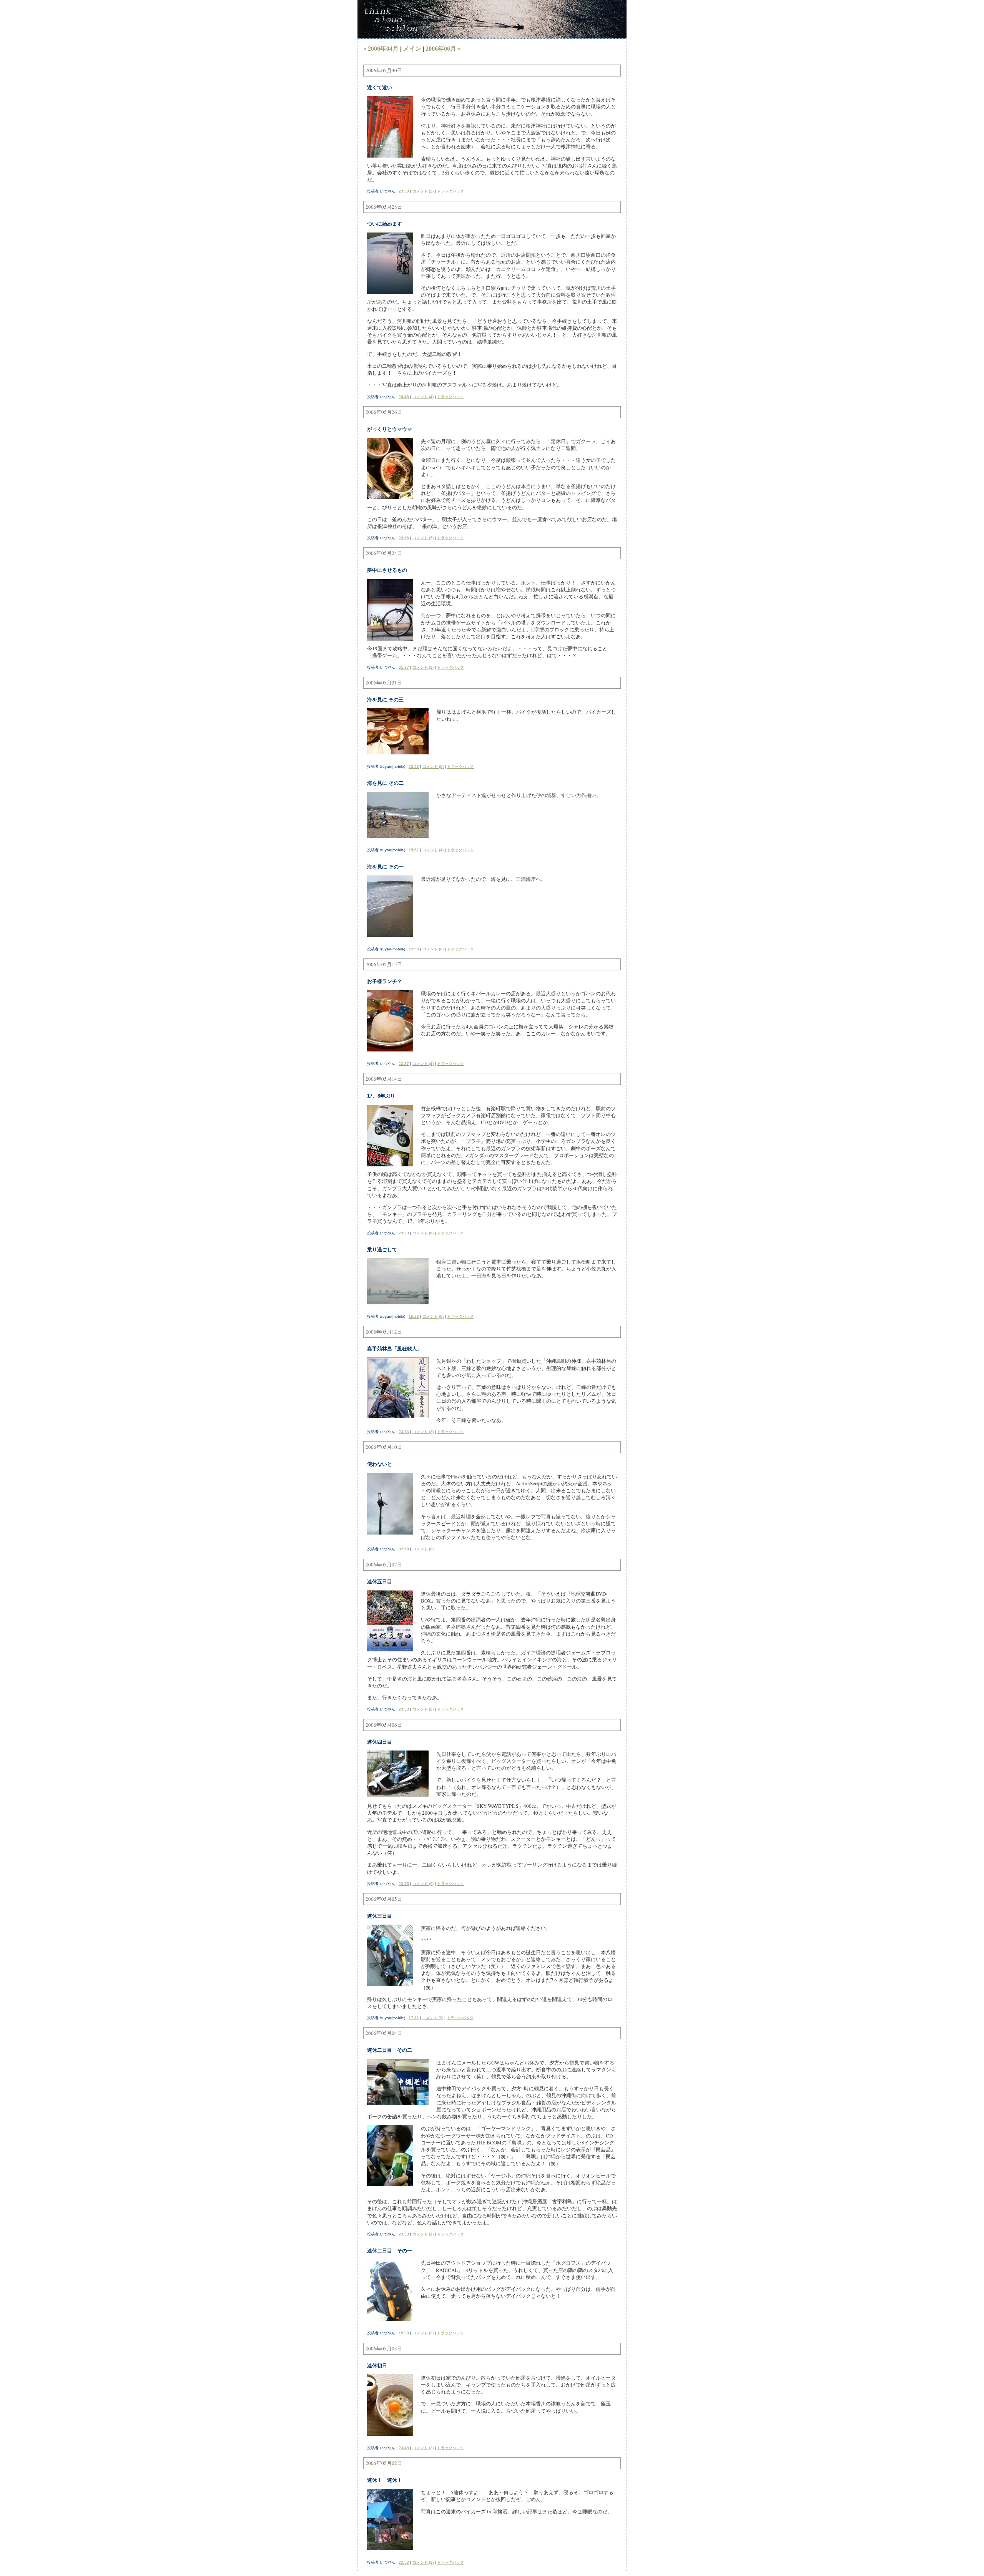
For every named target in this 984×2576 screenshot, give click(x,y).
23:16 (404, 538)
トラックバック (450, 191)
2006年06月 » (443, 49)
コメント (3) (423, 191)
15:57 (414, 850)
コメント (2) (423, 1432)
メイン (412, 49)
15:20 (404, 2333)
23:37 (404, 1064)
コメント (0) (433, 766)
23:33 (404, 1709)
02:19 (404, 1549)
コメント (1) (423, 2234)
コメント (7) (423, 538)
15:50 (414, 949)
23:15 (404, 1884)
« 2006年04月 (381, 49)
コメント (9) (423, 1884)
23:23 (404, 1233)
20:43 (414, 766)
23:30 (404, 191)
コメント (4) (423, 397)
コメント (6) (423, 1233)
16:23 (414, 1316)
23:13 (404, 1432)
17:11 (414, 2018)
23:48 (404, 2448)
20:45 (404, 397)
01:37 (404, 667)
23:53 (404, 2562)
